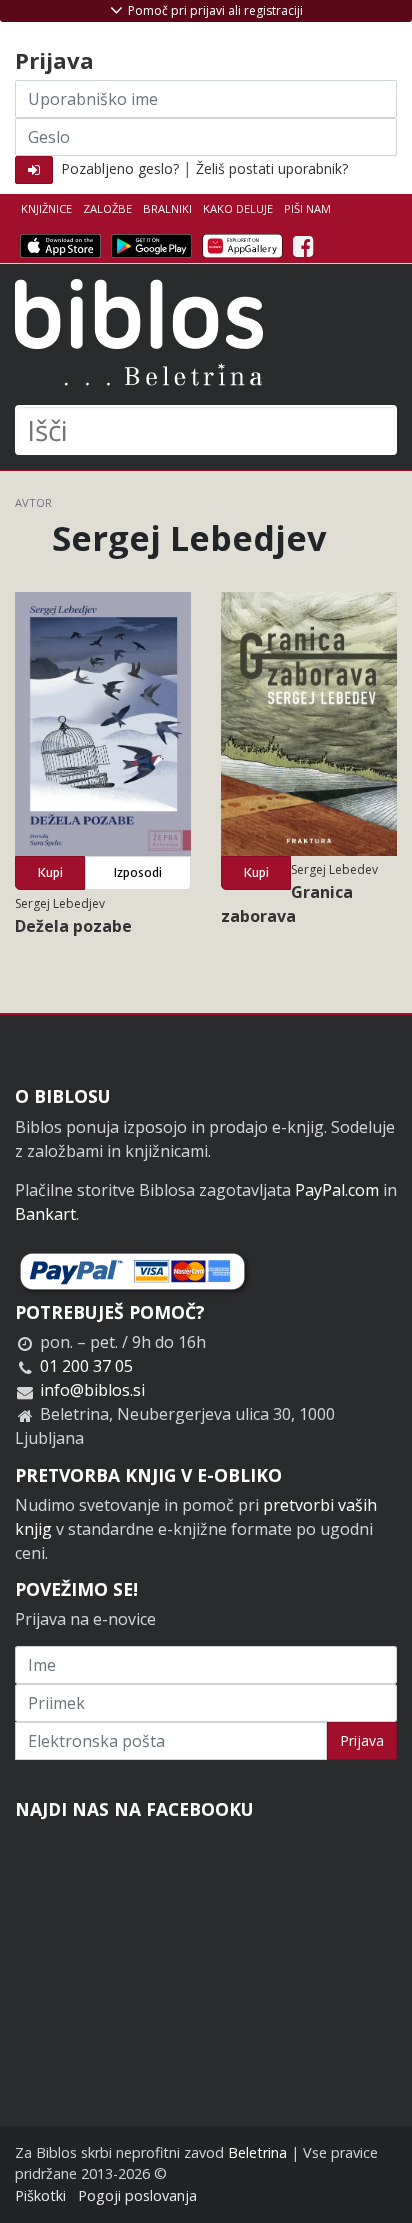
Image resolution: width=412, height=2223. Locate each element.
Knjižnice (46, 208)
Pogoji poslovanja (137, 2195)
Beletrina (257, 2152)
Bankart (45, 1214)
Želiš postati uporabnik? (272, 168)
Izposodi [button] (138, 872)
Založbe (107, 208)
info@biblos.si (92, 1390)
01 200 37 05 (86, 1366)
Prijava (362, 1740)
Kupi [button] (50, 872)
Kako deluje (238, 208)
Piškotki (40, 2195)
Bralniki (167, 208)
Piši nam (307, 208)
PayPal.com (337, 1190)
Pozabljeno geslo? (120, 168)
